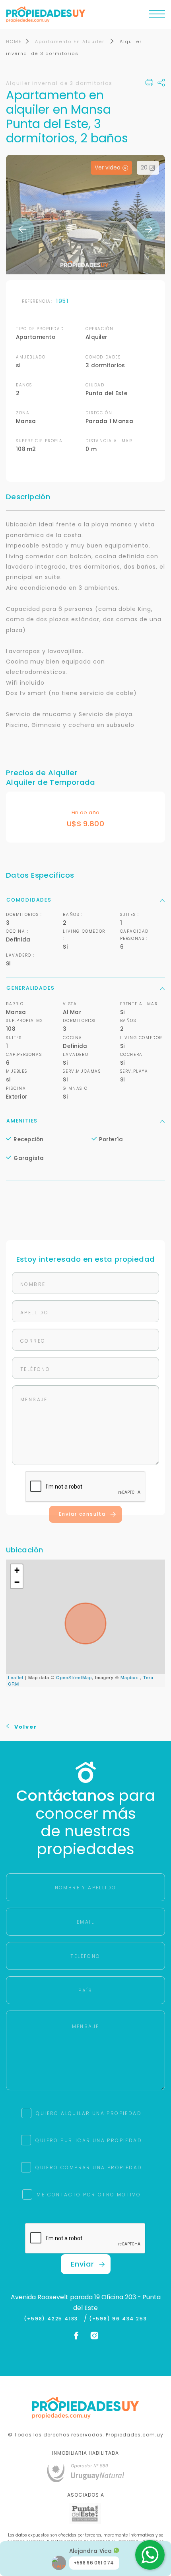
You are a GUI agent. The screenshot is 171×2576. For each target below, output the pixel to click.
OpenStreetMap (74, 1677)
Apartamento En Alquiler (71, 41)
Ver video (108, 168)
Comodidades (29, 900)
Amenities (22, 1121)
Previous (23, 229)
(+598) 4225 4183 (53, 2319)
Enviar (83, 2264)
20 (144, 168)
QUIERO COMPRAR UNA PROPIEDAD (89, 2167)
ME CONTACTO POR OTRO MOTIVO (89, 2195)
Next (148, 229)
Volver (25, 1727)
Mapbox (129, 1677)
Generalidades (30, 988)
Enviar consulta (82, 1514)
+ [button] (17, 1570)
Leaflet (16, 1677)
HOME (14, 41)
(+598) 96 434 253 (118, 2319)
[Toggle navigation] (157, 16)
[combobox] (43, 1275)
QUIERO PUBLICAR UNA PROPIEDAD (89, 2140)
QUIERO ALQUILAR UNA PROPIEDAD (89, 2113)
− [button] (17, 1582)
